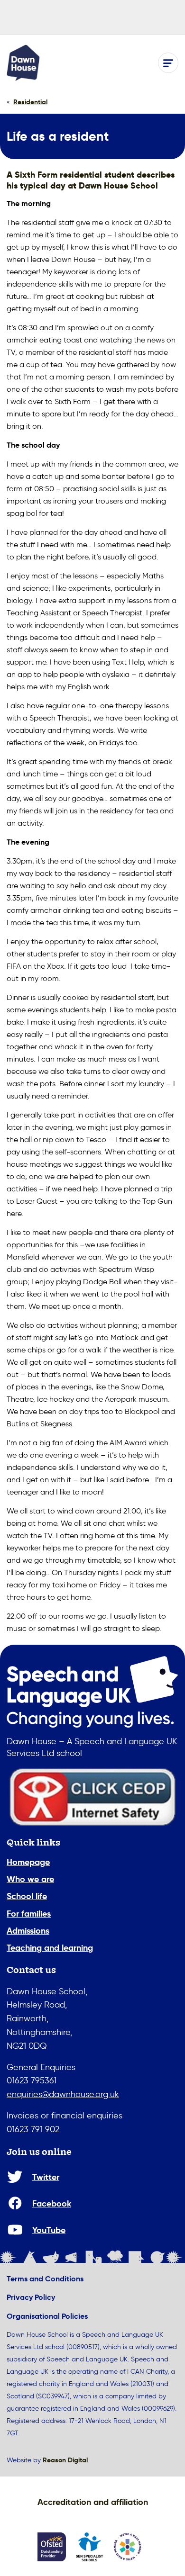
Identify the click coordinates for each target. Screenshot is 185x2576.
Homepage (28, 1862)
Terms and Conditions (45, 2279)
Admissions (28, 1931)
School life (27, 1896)
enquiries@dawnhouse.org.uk (63, 2094)
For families (29, 1914)
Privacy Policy (31, 2297)
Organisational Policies (47, 2316)
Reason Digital (65, 2460)
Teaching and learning (50, 1948)
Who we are (30, 1879)
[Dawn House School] (23, 63)
